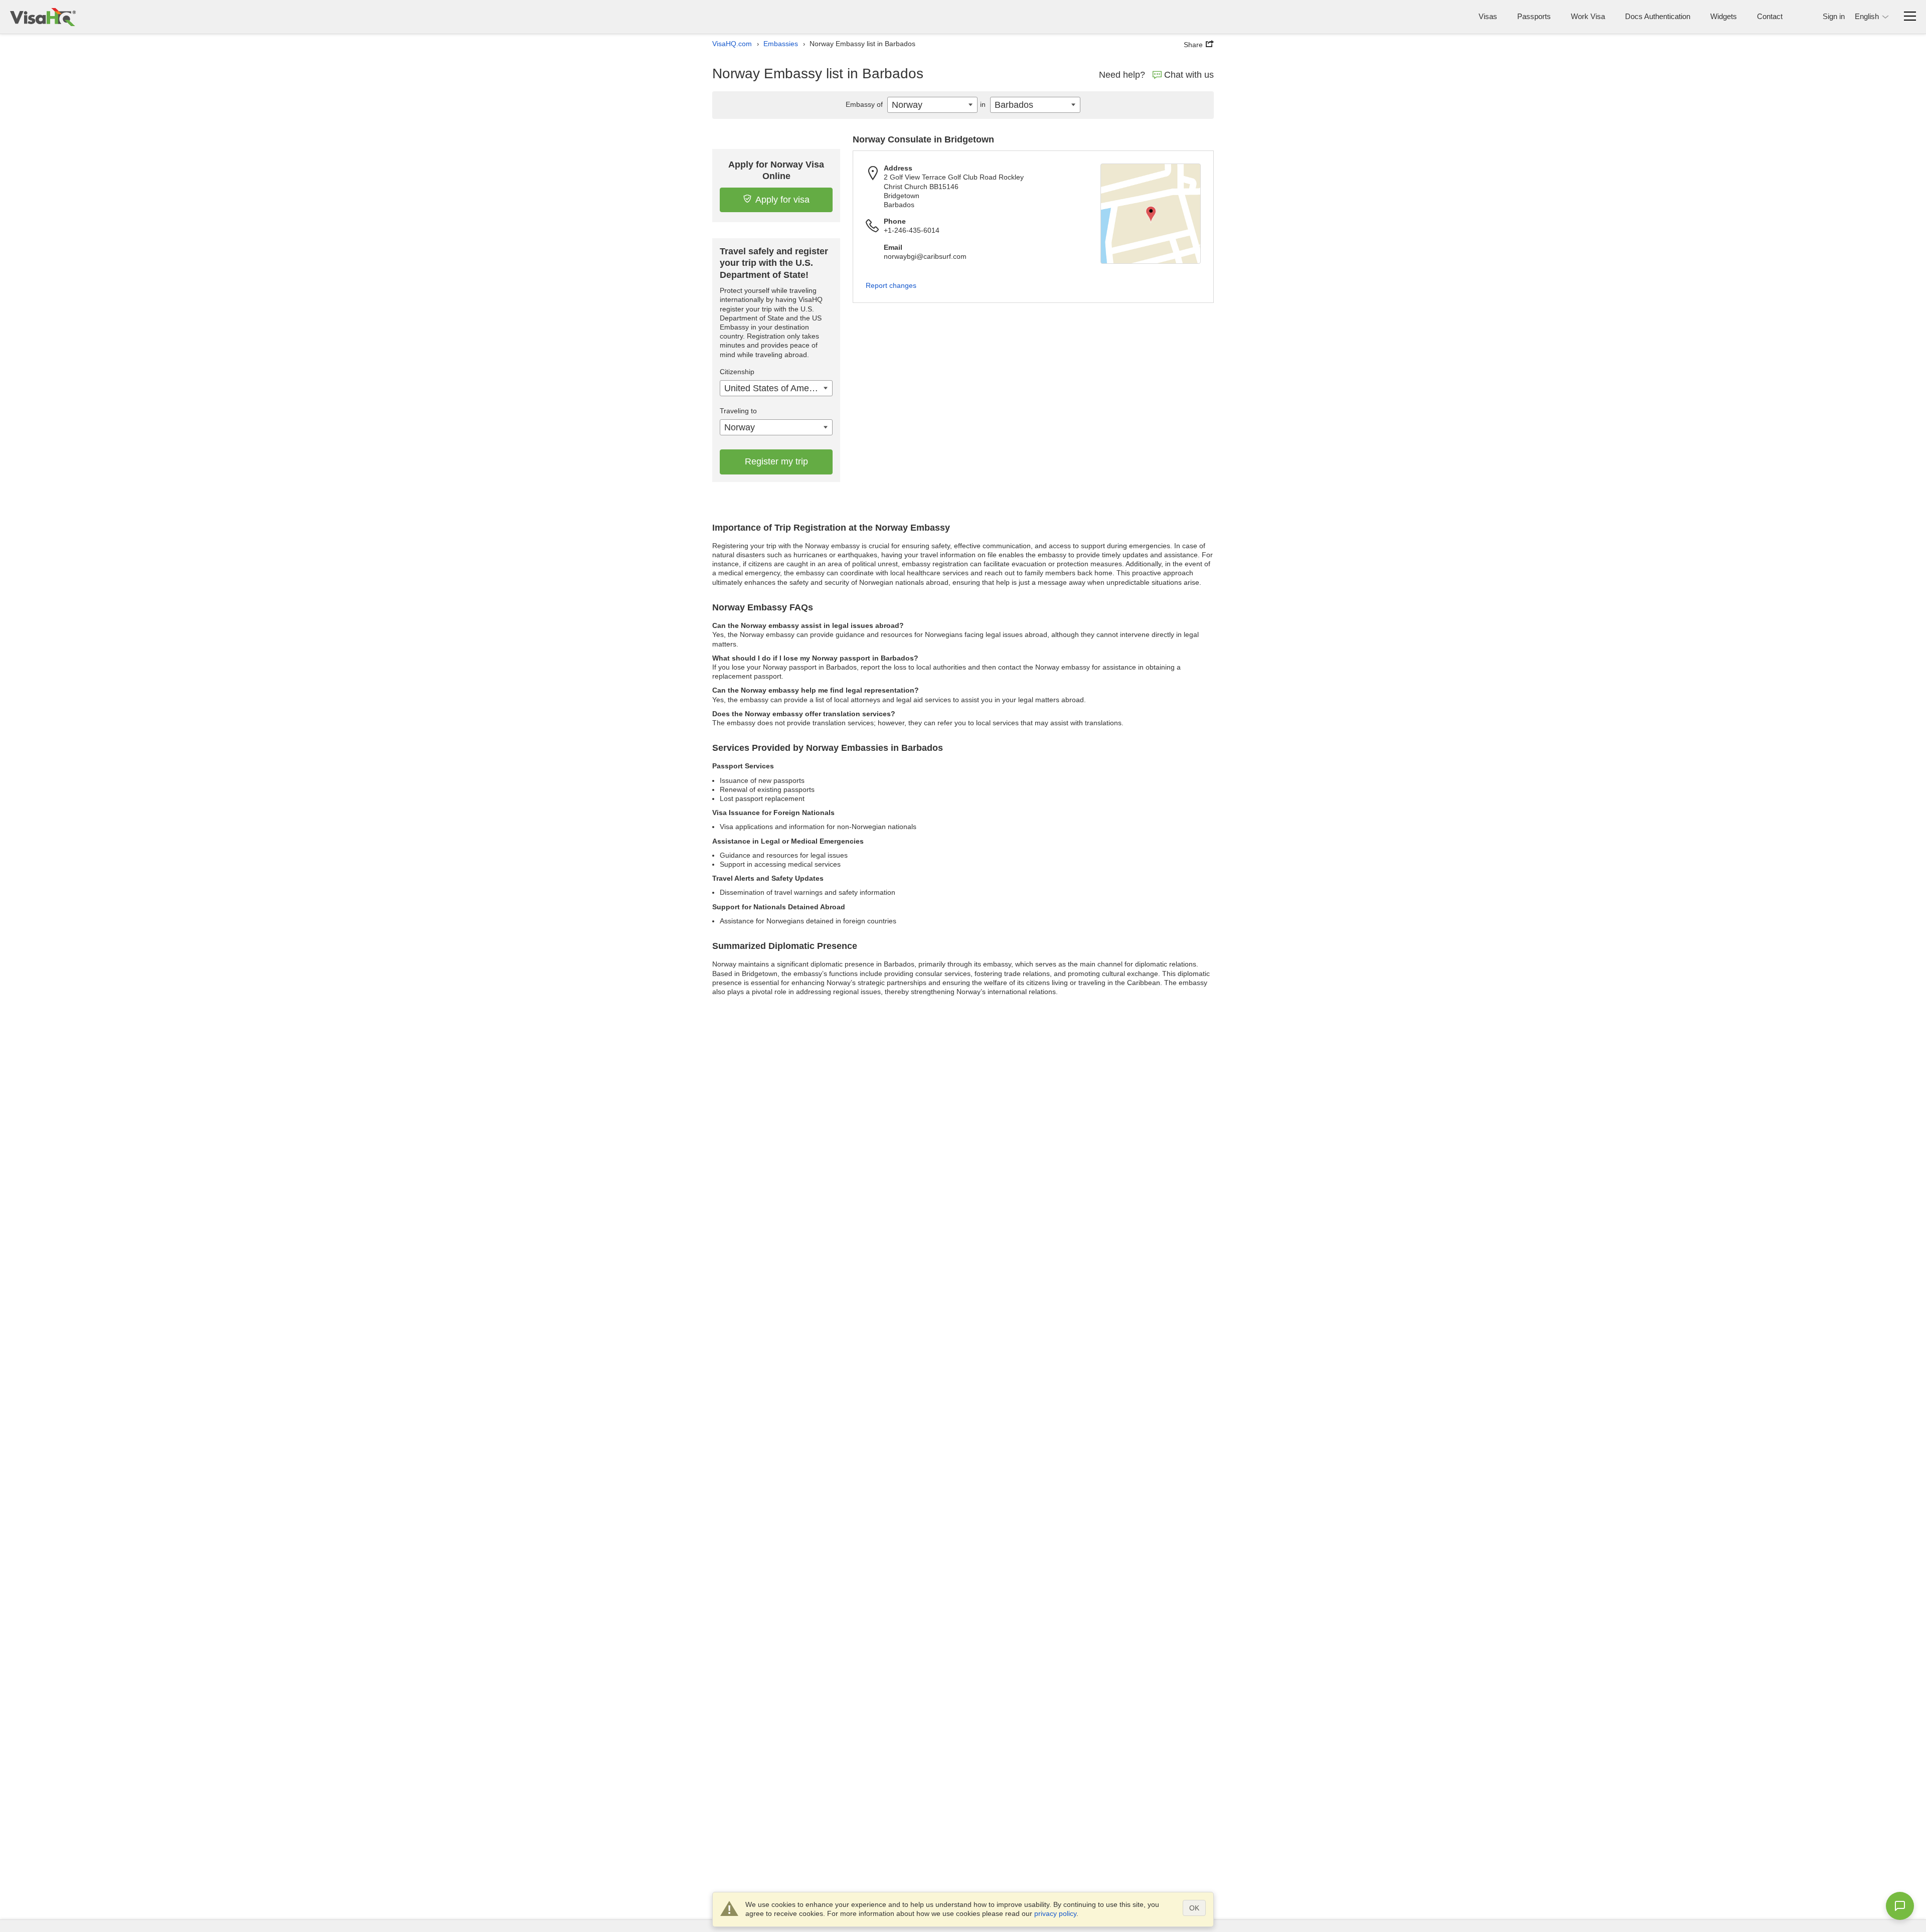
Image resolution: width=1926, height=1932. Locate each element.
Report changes (891, 285)
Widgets (1724, 16)
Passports (1534, 16)
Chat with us (1189, 75)
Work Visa (1588, 16)
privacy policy (1055, 1913)
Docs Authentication (1658, 16)
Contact (1770, 16)
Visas (1488, 16)
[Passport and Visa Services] (43, 17)
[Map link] (1151, 214)
